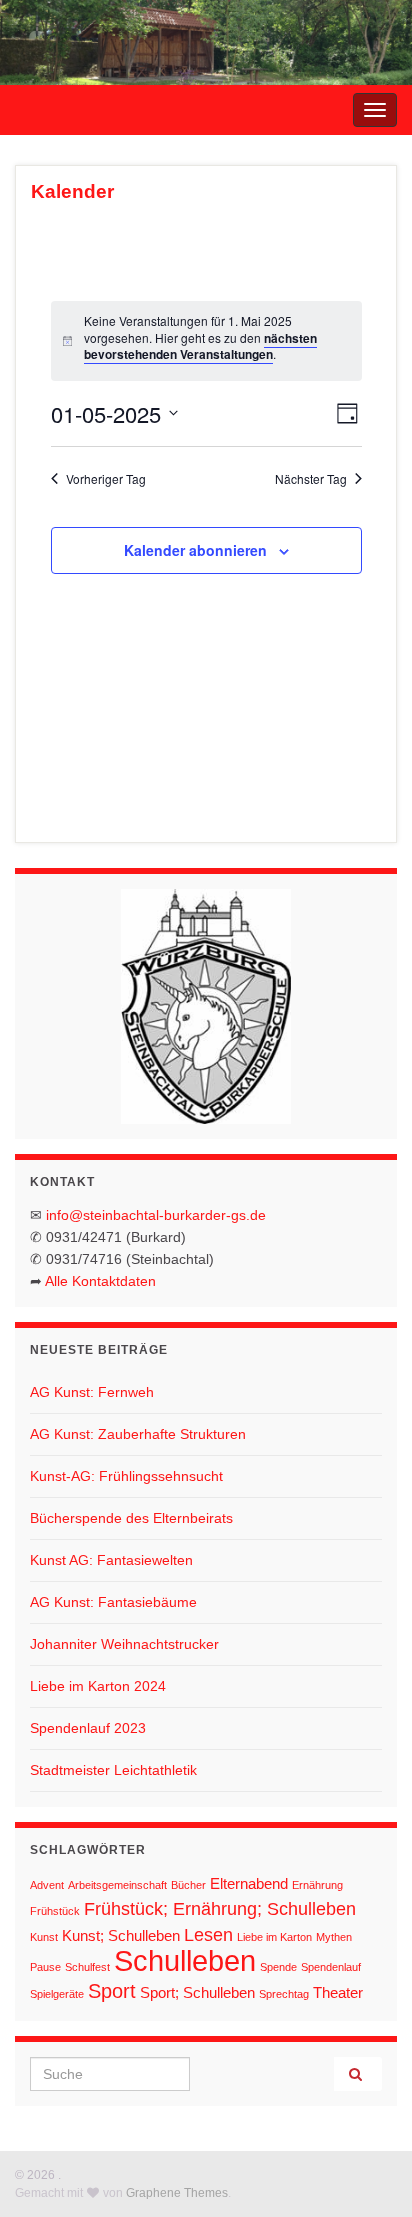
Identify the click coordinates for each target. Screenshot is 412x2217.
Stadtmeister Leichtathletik (113, 1770)
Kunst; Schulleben (121, 1935)
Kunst (44, 1937)
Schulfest (87, 1967)
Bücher (188, 1885)
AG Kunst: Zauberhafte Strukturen (138, 1434)
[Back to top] (367, 2172)
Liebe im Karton (274, 1937)
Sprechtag (284, 1994)
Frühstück (55, 1911)
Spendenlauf (331, 1967)
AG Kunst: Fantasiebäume (113, 1602)
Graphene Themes (177, 2193)
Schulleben (185, 1960)
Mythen (334, 1937)
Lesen (208, 1935)
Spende (278, 1967)
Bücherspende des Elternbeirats (131, 1518)
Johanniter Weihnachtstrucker (124, 1644)
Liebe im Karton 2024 (98, 1686)
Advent (47, 1885)
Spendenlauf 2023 (88, 1728)
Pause (45, 1967)
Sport (112, 1991)
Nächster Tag (311, 479)
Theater (338, 1992)
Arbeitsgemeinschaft (117, 1885)
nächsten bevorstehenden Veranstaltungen (200, 346)
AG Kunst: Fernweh (92, 1392)
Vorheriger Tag (106, 479)
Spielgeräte (57, 1994)
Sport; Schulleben (197, 1992)
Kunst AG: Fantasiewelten (111, 1560)
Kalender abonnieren (195, 550)
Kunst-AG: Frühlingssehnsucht (126, 1476)
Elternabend (249, 1883)
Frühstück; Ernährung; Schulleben (220, 1909)
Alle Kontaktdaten (100, 1281)
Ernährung (317, 1885)
